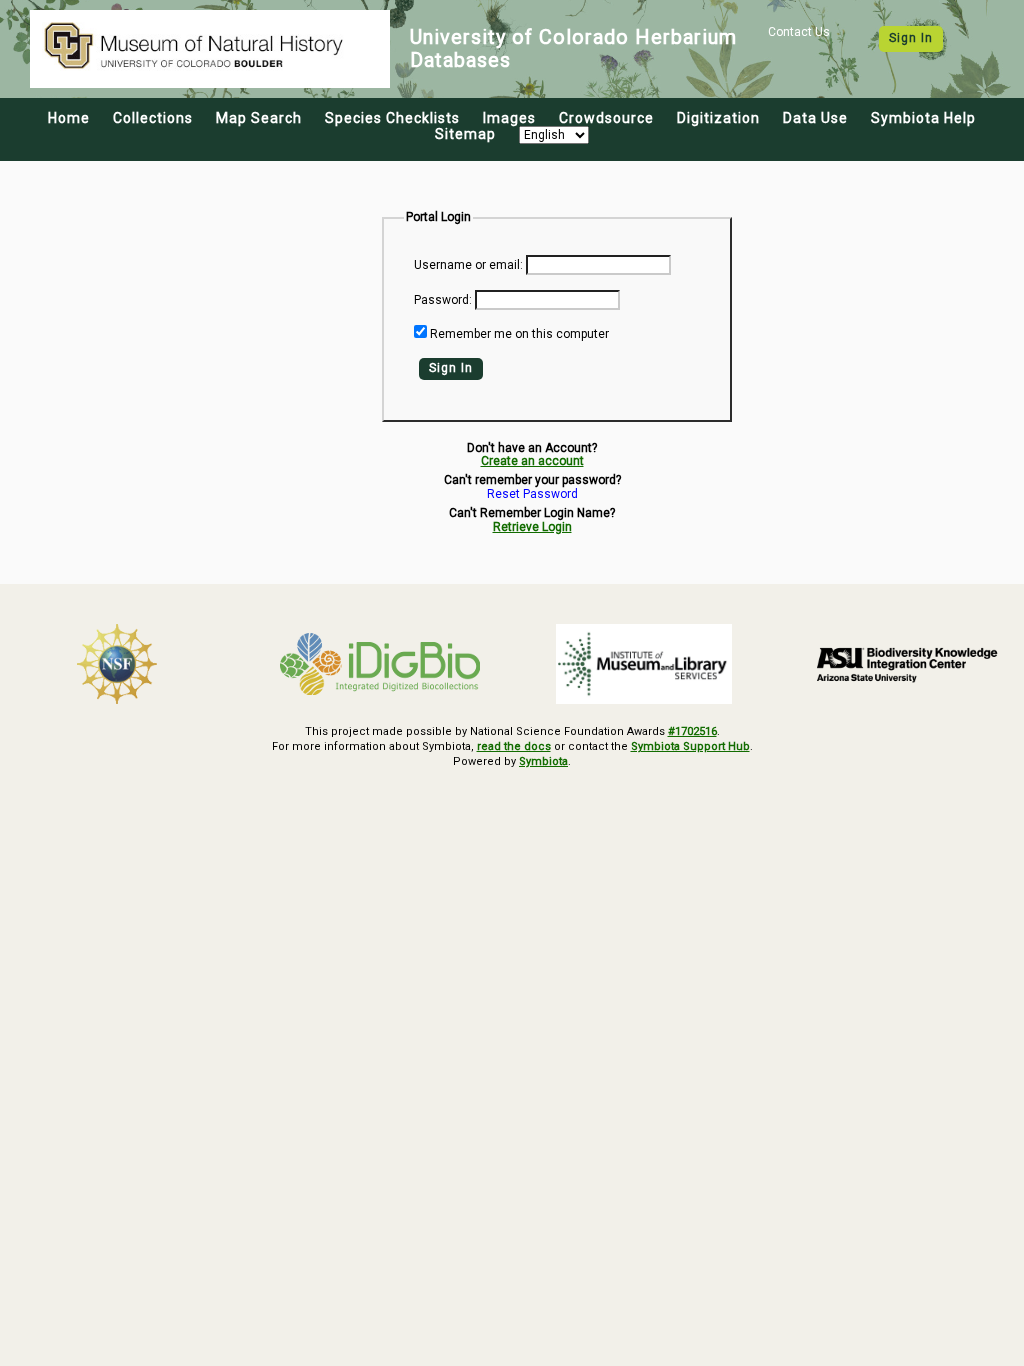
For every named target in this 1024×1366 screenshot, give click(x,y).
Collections (153, 118)
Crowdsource (606, 118)
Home (69, 118)
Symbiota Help (923, 118)
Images (509, 118)
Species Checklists (392, 118)
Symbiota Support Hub (690, 746)
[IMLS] (644, 664)
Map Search (259, 118)
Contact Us (799, 32)
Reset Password (532, 494)
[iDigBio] (381, 664)
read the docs (514, 746)
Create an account (532, 461)
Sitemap (465, 134)
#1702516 (692, 731)
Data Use (815, 118)
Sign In (911, 38)
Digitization (718, 118)
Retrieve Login (532, 527)
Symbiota (543, 761)
